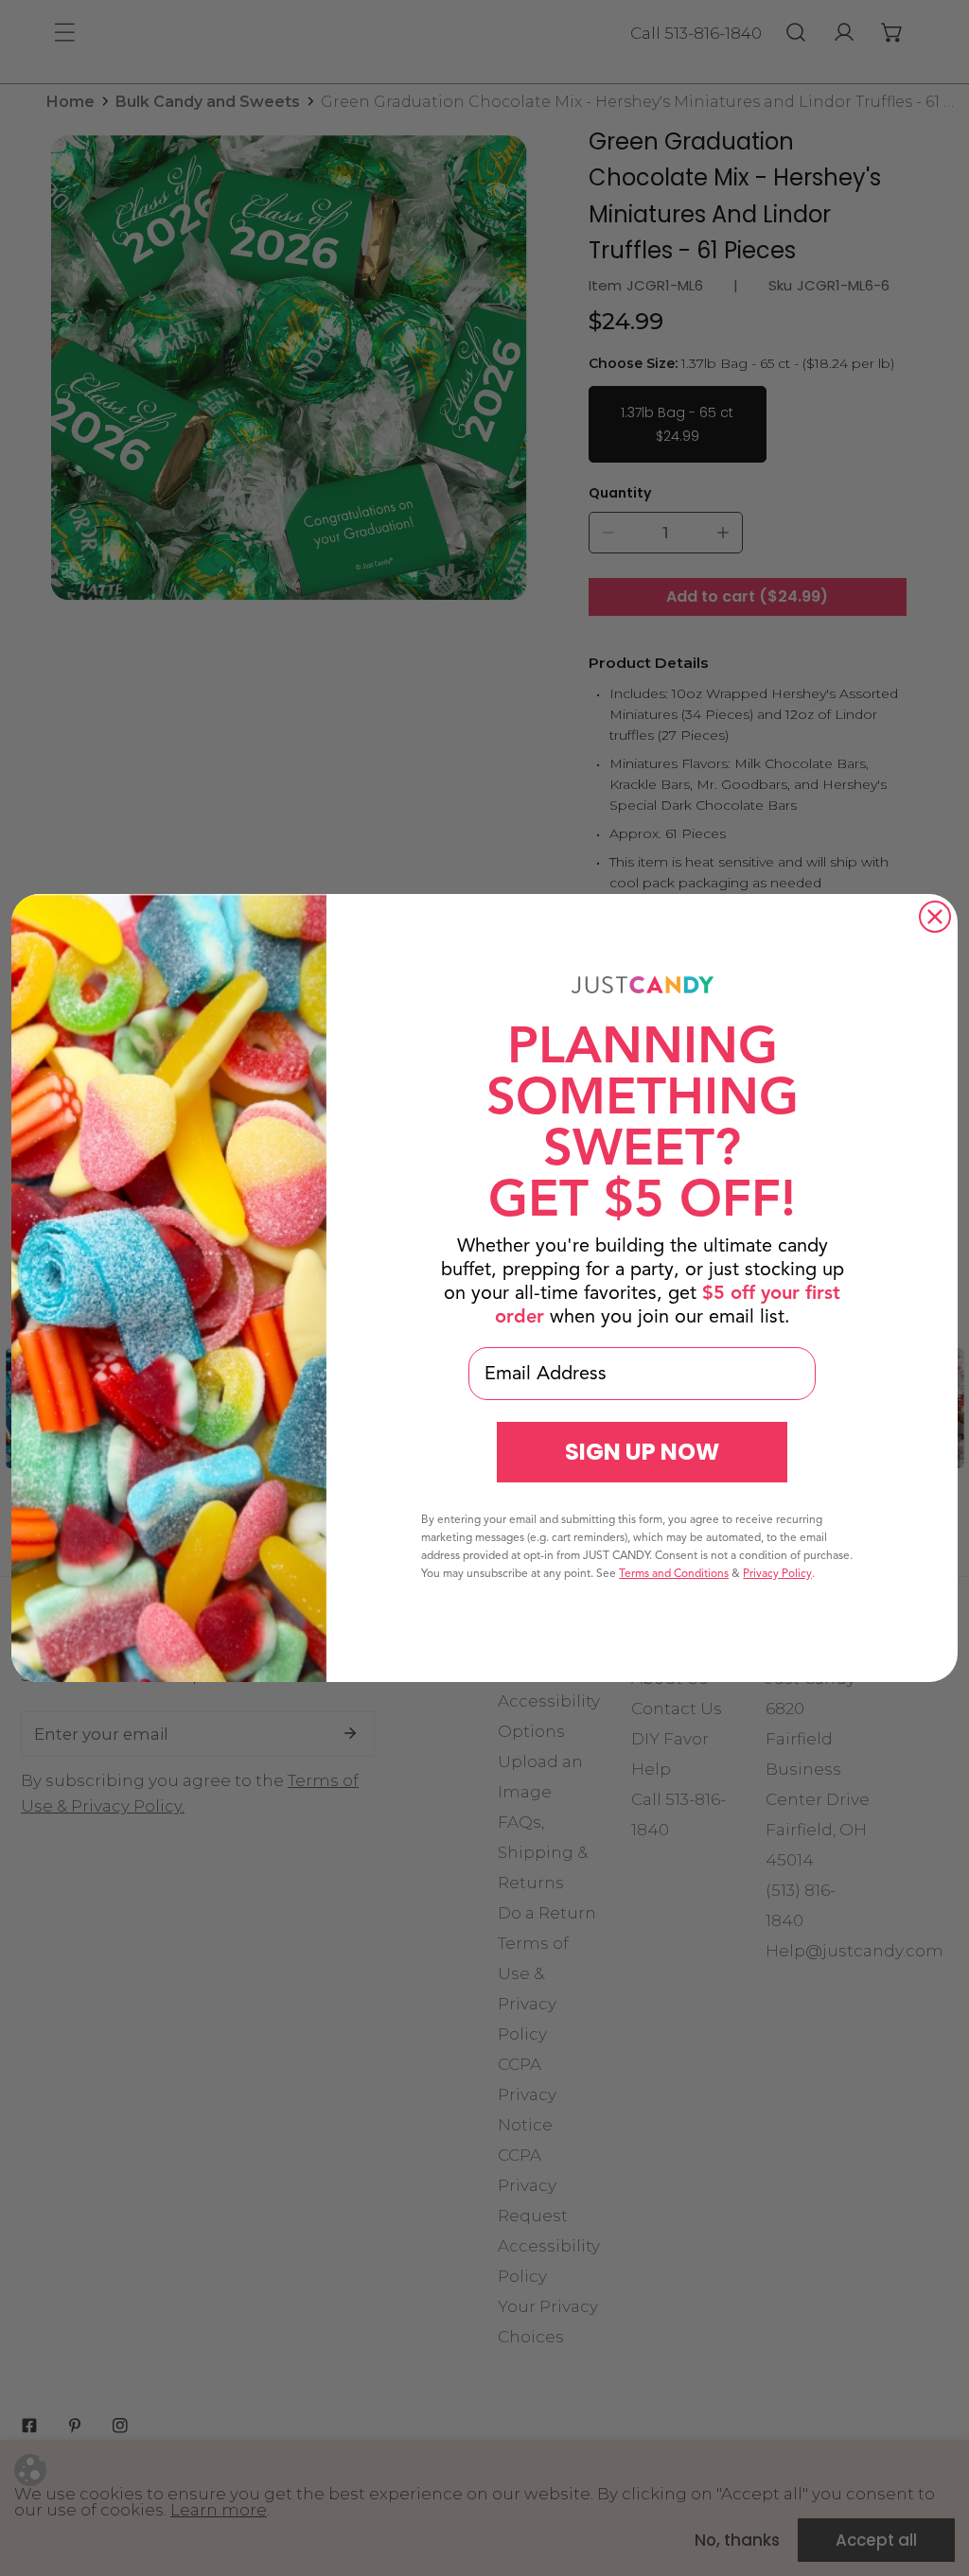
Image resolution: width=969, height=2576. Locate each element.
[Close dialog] (935, 917)
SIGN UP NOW (642, 1452)
